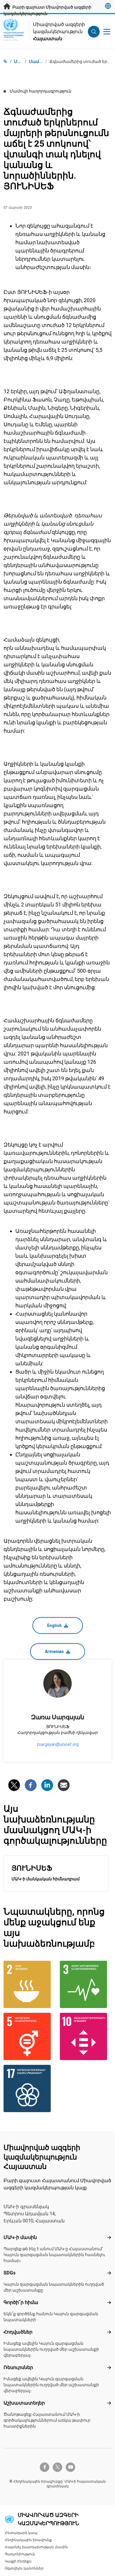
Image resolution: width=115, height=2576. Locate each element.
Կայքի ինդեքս (18, 2561)
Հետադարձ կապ (21, 2533)
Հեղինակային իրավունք (28, 2540)
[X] (14, 1785)
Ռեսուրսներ (18, 2367)
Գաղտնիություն (20, 2554)
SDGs (10, 2273)
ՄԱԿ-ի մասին (20, 2237)
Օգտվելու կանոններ (24, 2568)
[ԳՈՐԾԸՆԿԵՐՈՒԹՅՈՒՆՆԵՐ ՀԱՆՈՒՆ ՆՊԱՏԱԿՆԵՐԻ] (29, 2088)
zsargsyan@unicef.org (58, 1744)
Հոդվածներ (18, 2332)
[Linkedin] (47, 1785)
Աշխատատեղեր (24, 2403)
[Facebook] (31, 1785)
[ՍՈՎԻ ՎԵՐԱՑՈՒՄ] (29, 1984)
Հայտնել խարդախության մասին (36, 2547)
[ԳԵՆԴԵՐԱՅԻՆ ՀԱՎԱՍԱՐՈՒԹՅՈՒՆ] (29, 2036)
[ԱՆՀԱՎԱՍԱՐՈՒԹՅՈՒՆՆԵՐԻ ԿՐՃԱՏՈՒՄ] (86, 2036)
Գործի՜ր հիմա (21, 2302)
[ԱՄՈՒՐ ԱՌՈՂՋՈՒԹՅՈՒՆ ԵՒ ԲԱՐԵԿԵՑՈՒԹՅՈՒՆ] (86, 1984)
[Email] (64, 1785)
